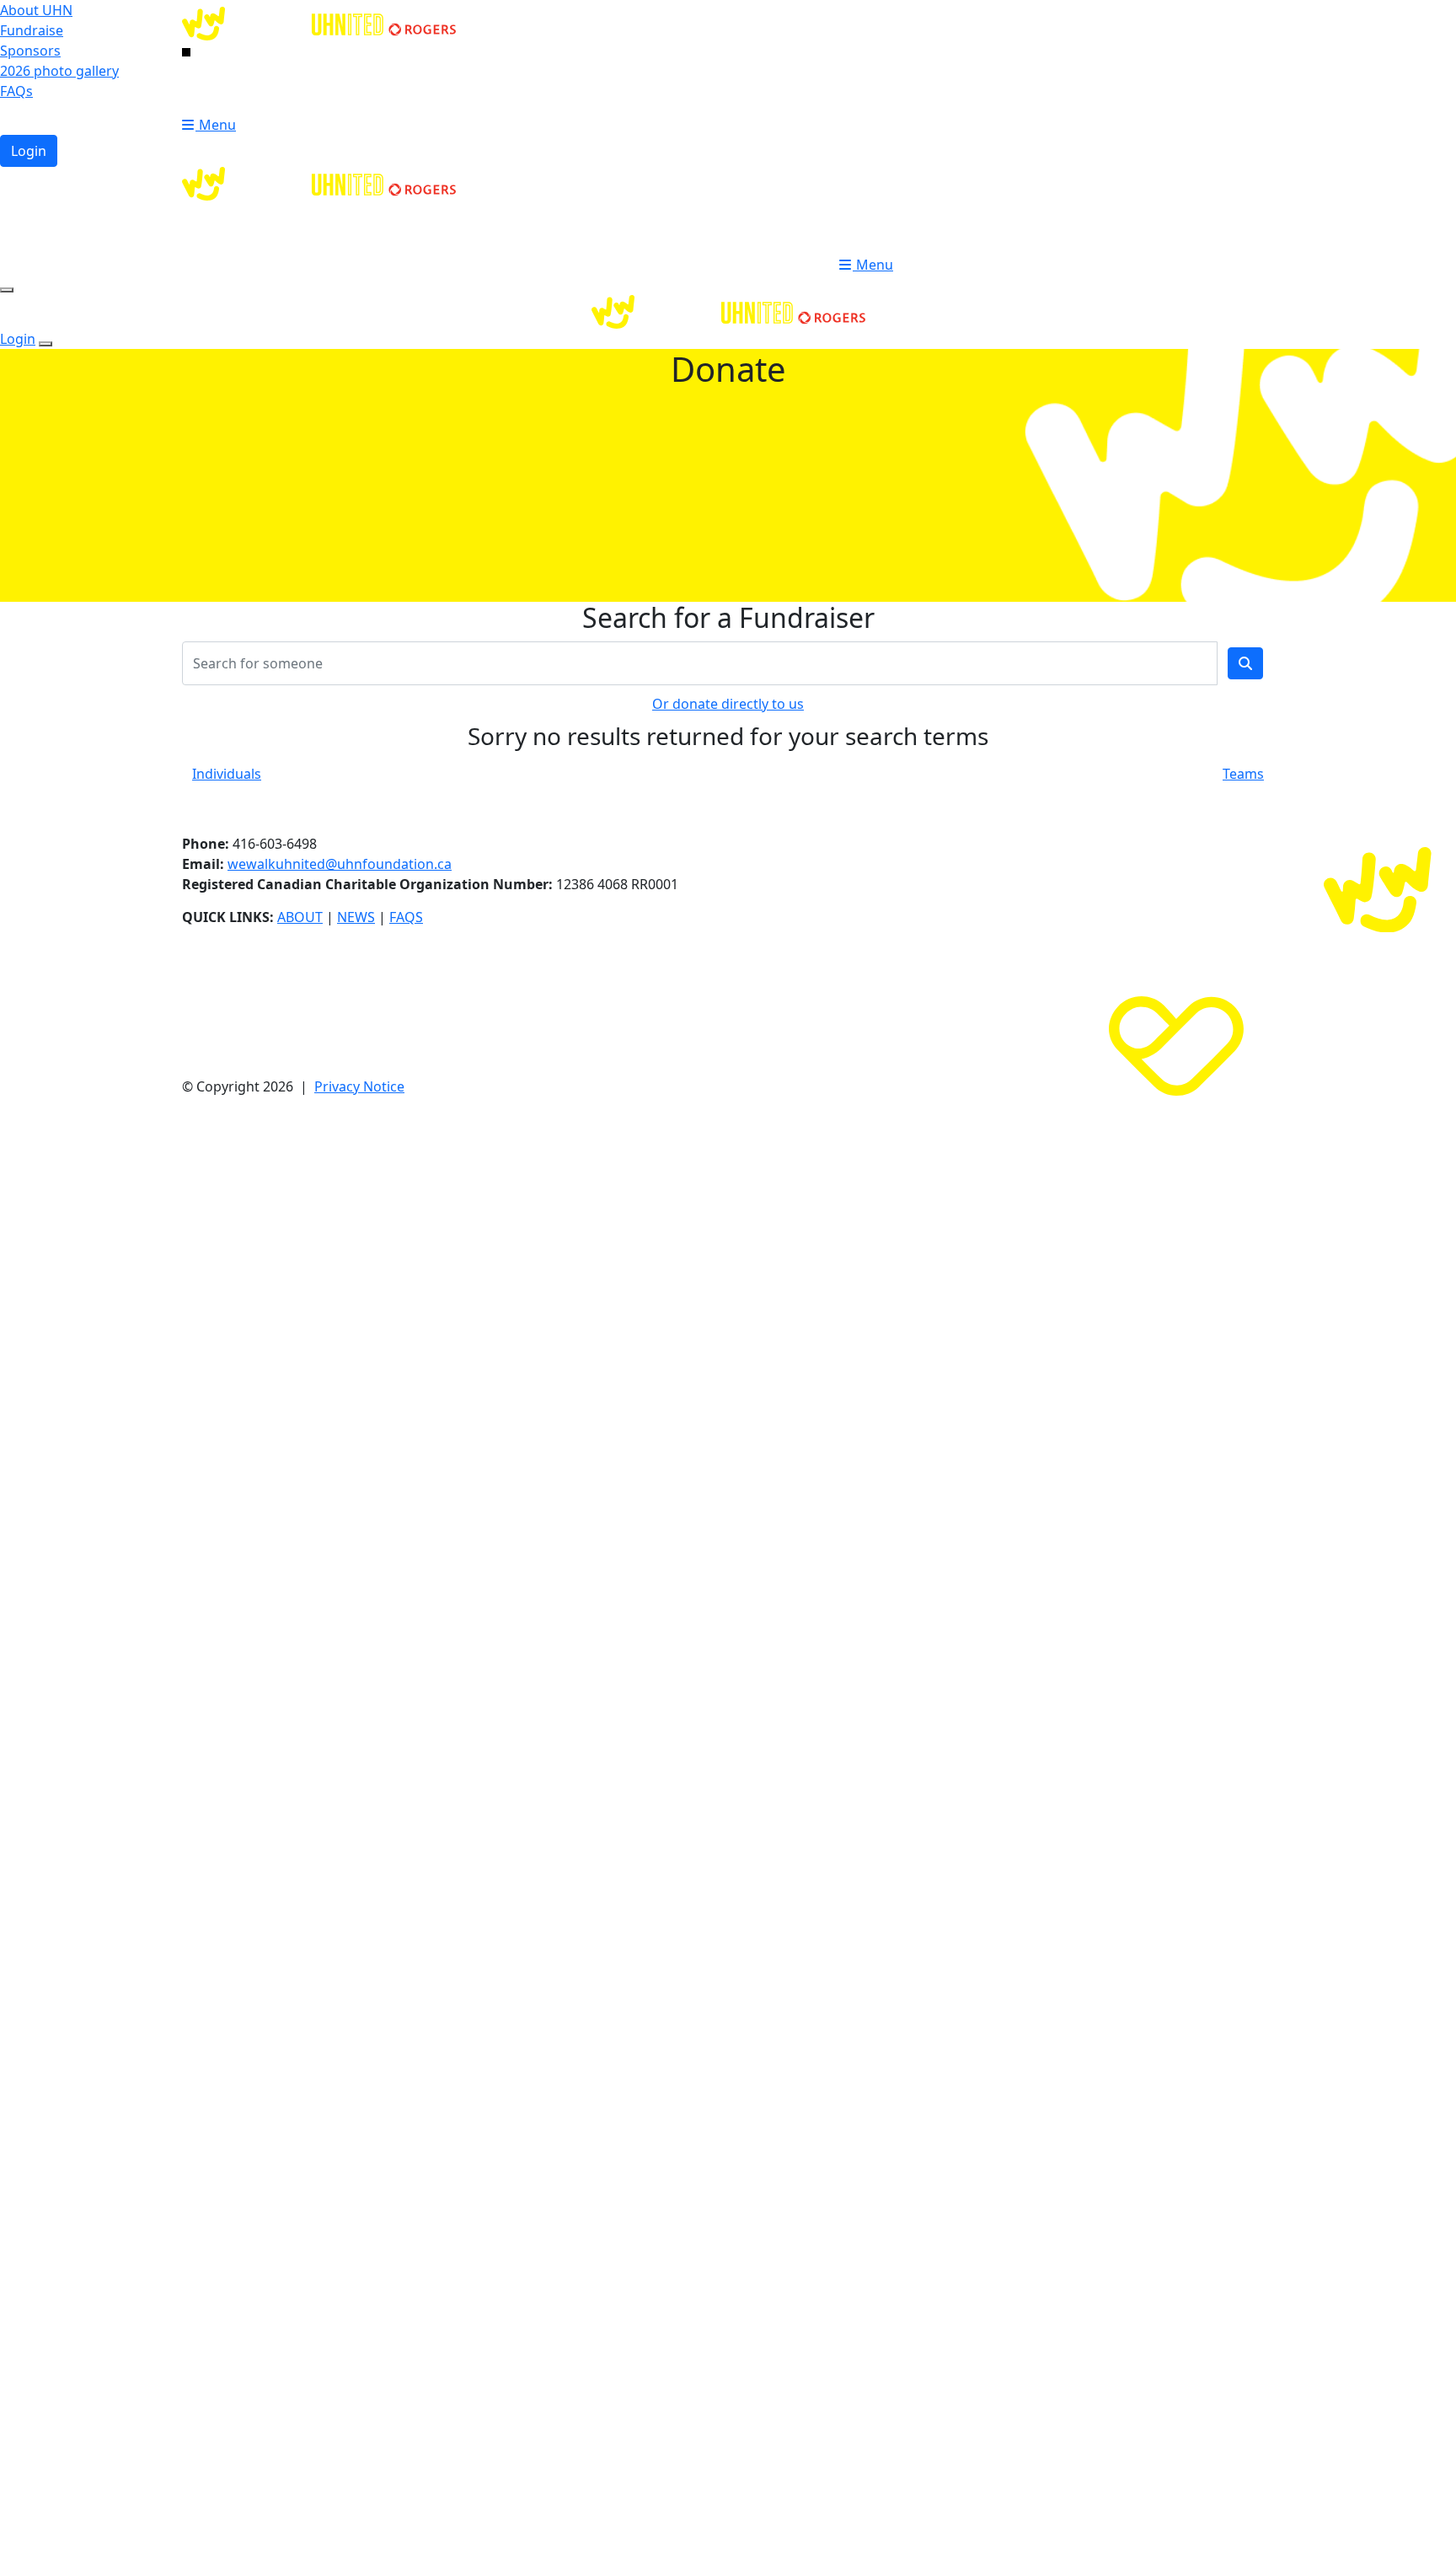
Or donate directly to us (728, 704)
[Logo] (319, 22)
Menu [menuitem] (873, 265)
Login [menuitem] (870, 211)
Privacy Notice (359, 1086)
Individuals (227, 774)
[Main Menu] (7, 290)
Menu (216, 125)
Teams (1243, 774)
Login (29, 151)
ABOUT (300, 917)
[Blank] (186, 51)
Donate (217, 98)
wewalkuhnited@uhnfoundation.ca (340, 864)
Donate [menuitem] (875, 238)
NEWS (356, 917)
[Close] (45, 344)
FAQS (406, 917)
